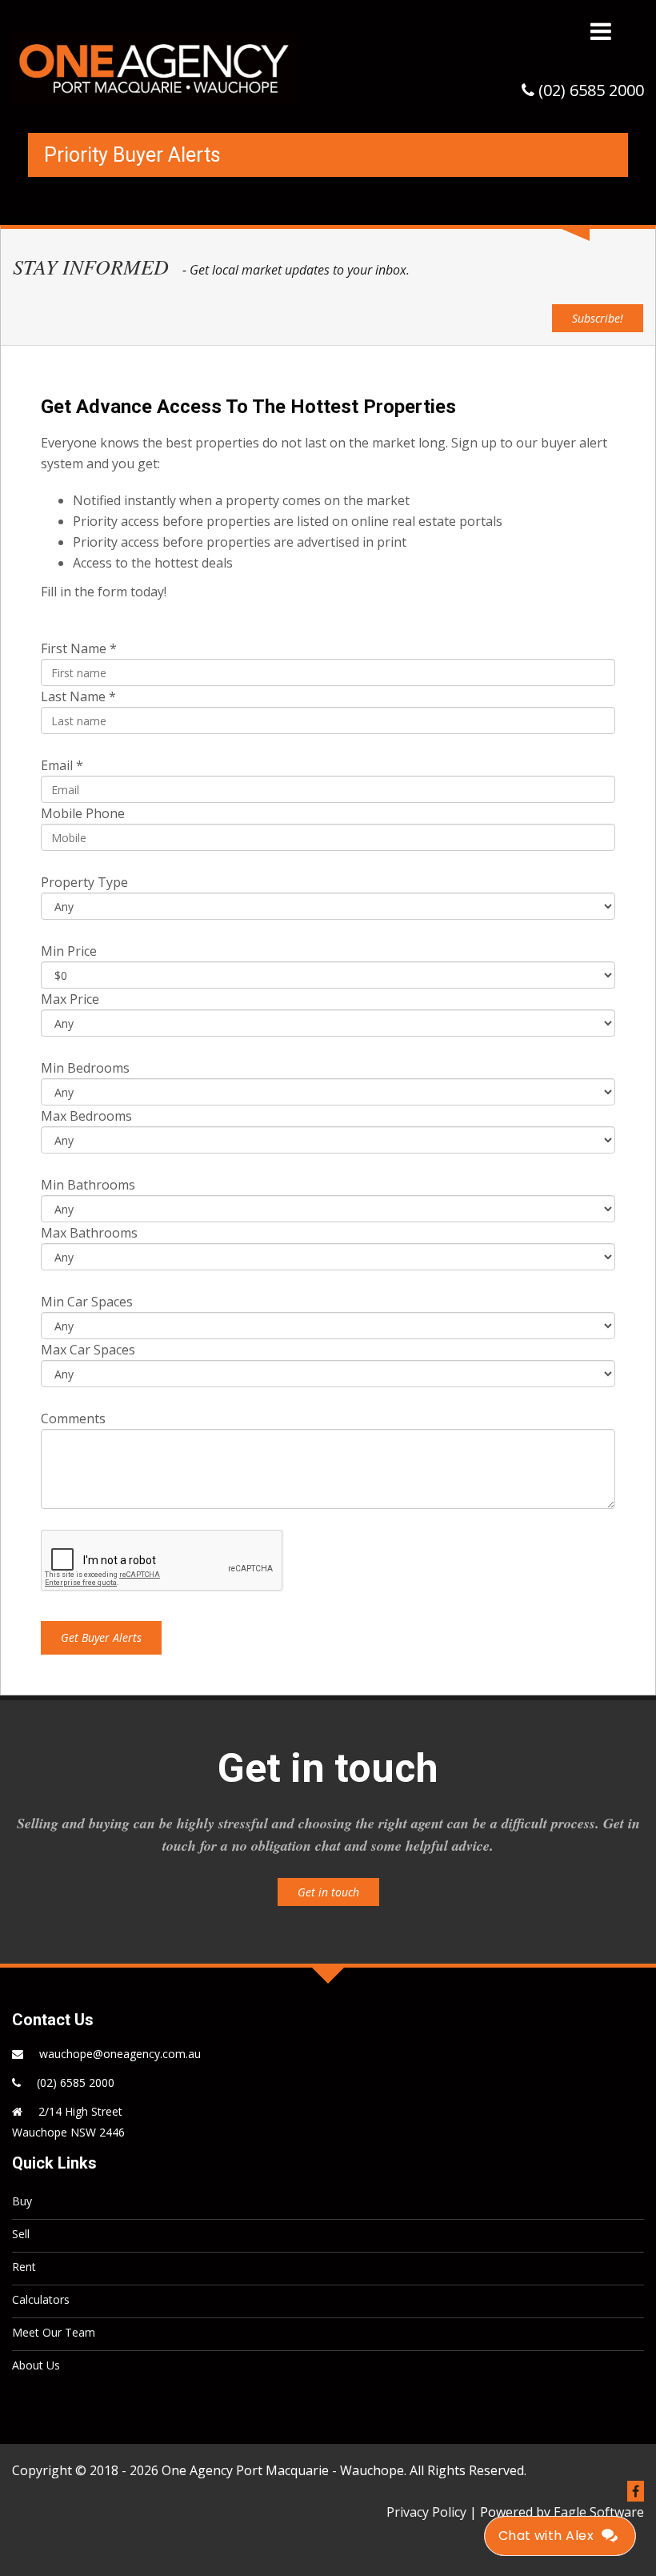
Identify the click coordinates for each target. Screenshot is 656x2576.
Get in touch (328, 1892)
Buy (22, 2201)
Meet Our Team (54, 2332)
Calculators (41, 2299)
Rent (24, 2267)
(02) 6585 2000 (76, 2082)
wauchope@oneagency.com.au (120, 2054)
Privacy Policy (426, 2512)
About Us (36, 2365)
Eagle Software (599, 2512)
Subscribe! (598, 318)
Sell (21, 2234)
